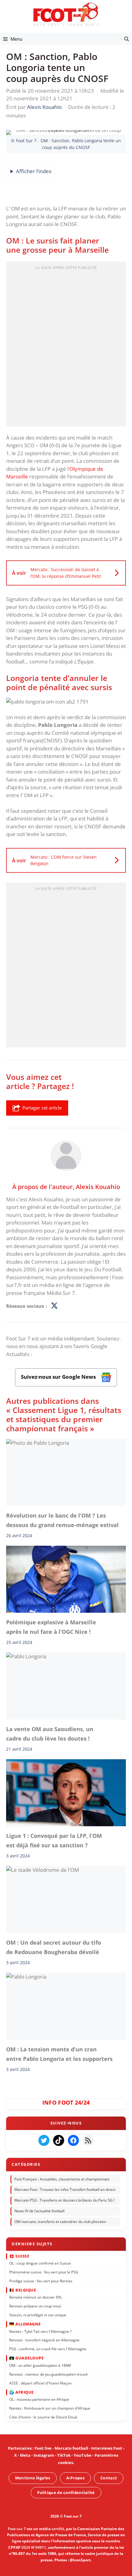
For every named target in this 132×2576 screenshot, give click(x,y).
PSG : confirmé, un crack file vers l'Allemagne (48, 2349)
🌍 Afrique (21, 2392)
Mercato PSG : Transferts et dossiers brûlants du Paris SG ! (64, 2200)
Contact (109, 2478)
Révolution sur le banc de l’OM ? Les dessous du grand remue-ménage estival (62, 1520)
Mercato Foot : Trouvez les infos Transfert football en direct (65, 2190)
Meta (25, 2455)
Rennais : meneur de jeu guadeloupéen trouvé (49, 2374)
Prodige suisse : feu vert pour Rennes (41, 2281)
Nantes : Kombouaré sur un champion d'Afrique (50, 2408)
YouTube (83, 2455)
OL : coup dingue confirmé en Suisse (40, 2263)
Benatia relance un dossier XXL (36, 2297)
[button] (127, 39)
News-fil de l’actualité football (39, 2211)
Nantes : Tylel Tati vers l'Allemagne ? (40, 2331)
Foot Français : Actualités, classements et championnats (62, 2179)
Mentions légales (33, 2478)
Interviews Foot (107, 2448)
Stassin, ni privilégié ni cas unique (38, 2315)
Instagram (44, 2455)
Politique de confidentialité (66, 2492)
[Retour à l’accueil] (66, 14)
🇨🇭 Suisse (19, 2256)
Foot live (43, 2448)
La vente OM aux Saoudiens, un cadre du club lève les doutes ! (50, 1734)
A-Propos (75, 2478)
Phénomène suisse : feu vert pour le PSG (44, 2272)
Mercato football (71, 2448)
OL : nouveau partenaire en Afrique (39, 2399)
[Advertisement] (66, 346)
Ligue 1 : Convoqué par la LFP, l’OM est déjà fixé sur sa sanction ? (54, 1840)
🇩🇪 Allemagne (25, 2324)
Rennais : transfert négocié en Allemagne (44, 2340)
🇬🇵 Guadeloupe (26, 2358)
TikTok (64, 2455)
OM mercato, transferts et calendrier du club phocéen (60, 2222)
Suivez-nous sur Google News (59, 1377)
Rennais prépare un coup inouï (35, 2306)
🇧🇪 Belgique (23, 2290)
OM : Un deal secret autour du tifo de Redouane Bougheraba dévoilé (54, 1947)
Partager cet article (42, 1108)
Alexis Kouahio (98, 1186)
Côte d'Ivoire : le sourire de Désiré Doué (43, 2417)
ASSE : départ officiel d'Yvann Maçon (40, 2383)
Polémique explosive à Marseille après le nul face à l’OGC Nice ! (51, 1627)
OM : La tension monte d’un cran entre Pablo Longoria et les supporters (59, 2054)
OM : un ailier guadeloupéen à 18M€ (40, 2365)
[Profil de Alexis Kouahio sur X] (54, 1306)
